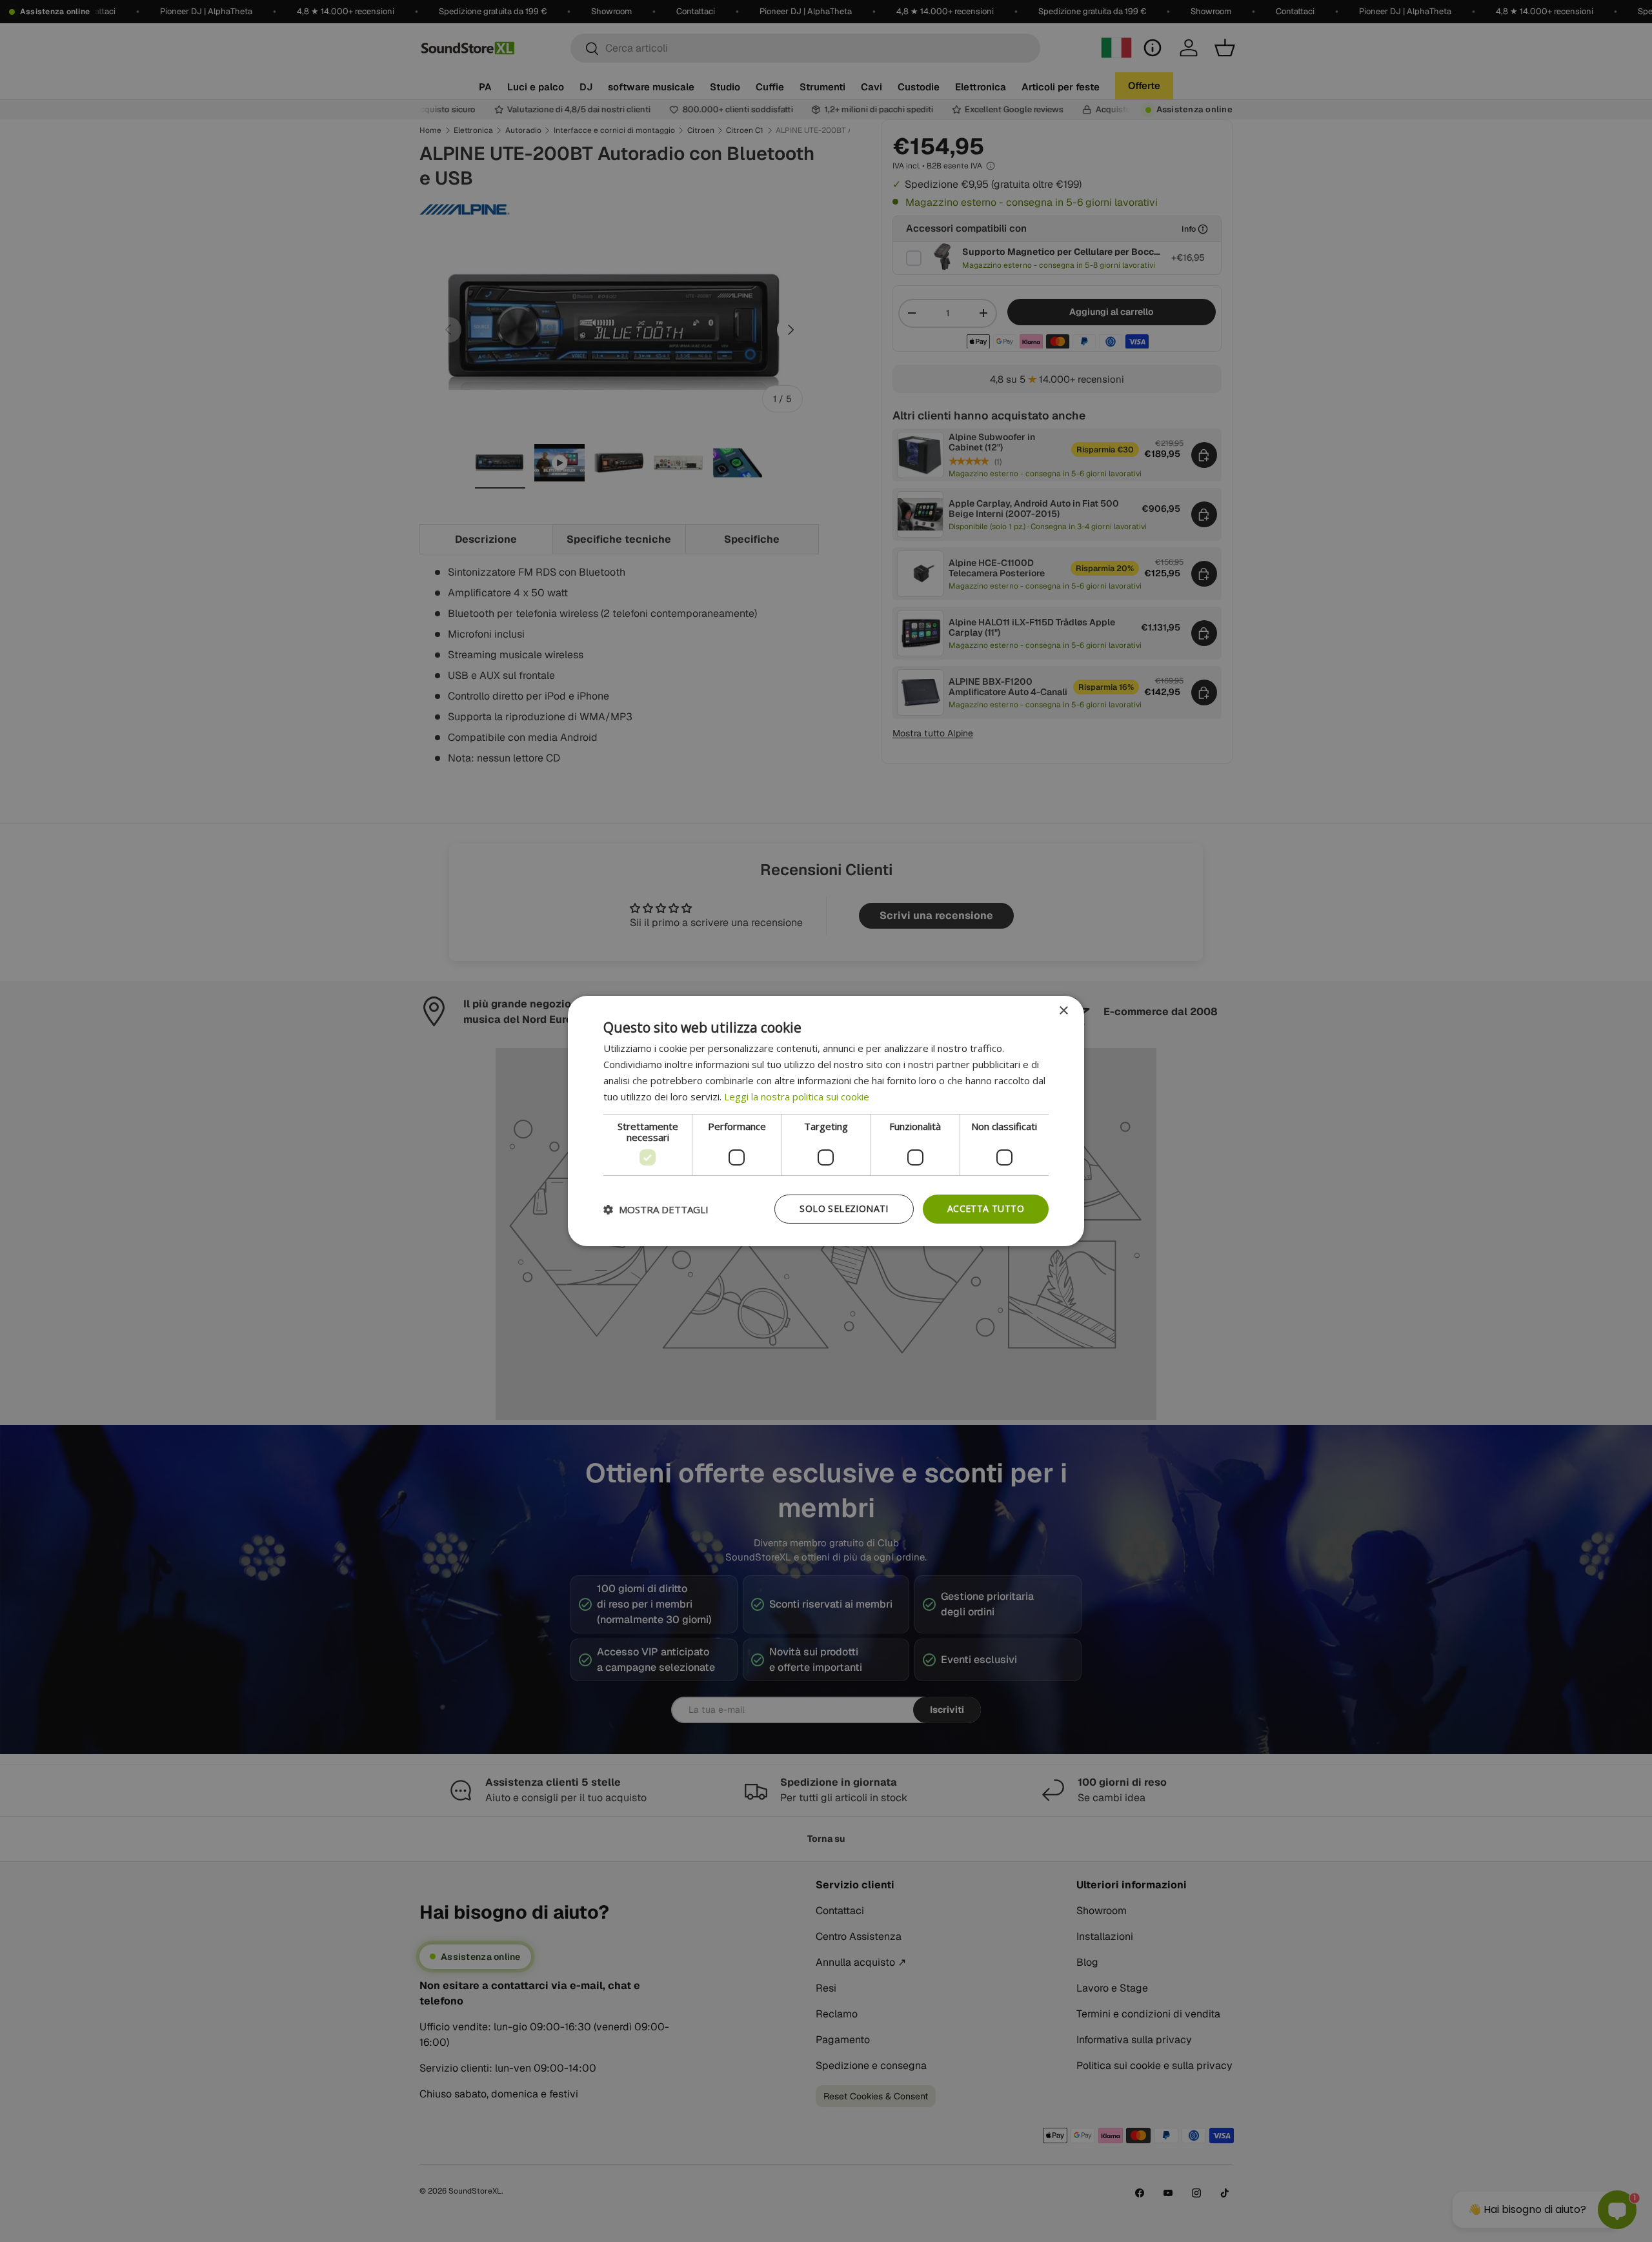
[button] (656, 1209)
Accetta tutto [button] (986, 1208)
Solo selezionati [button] (844, 1208)
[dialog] (826, 1121)
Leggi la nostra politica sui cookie (797, 1096)
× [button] (1063, 1011)
